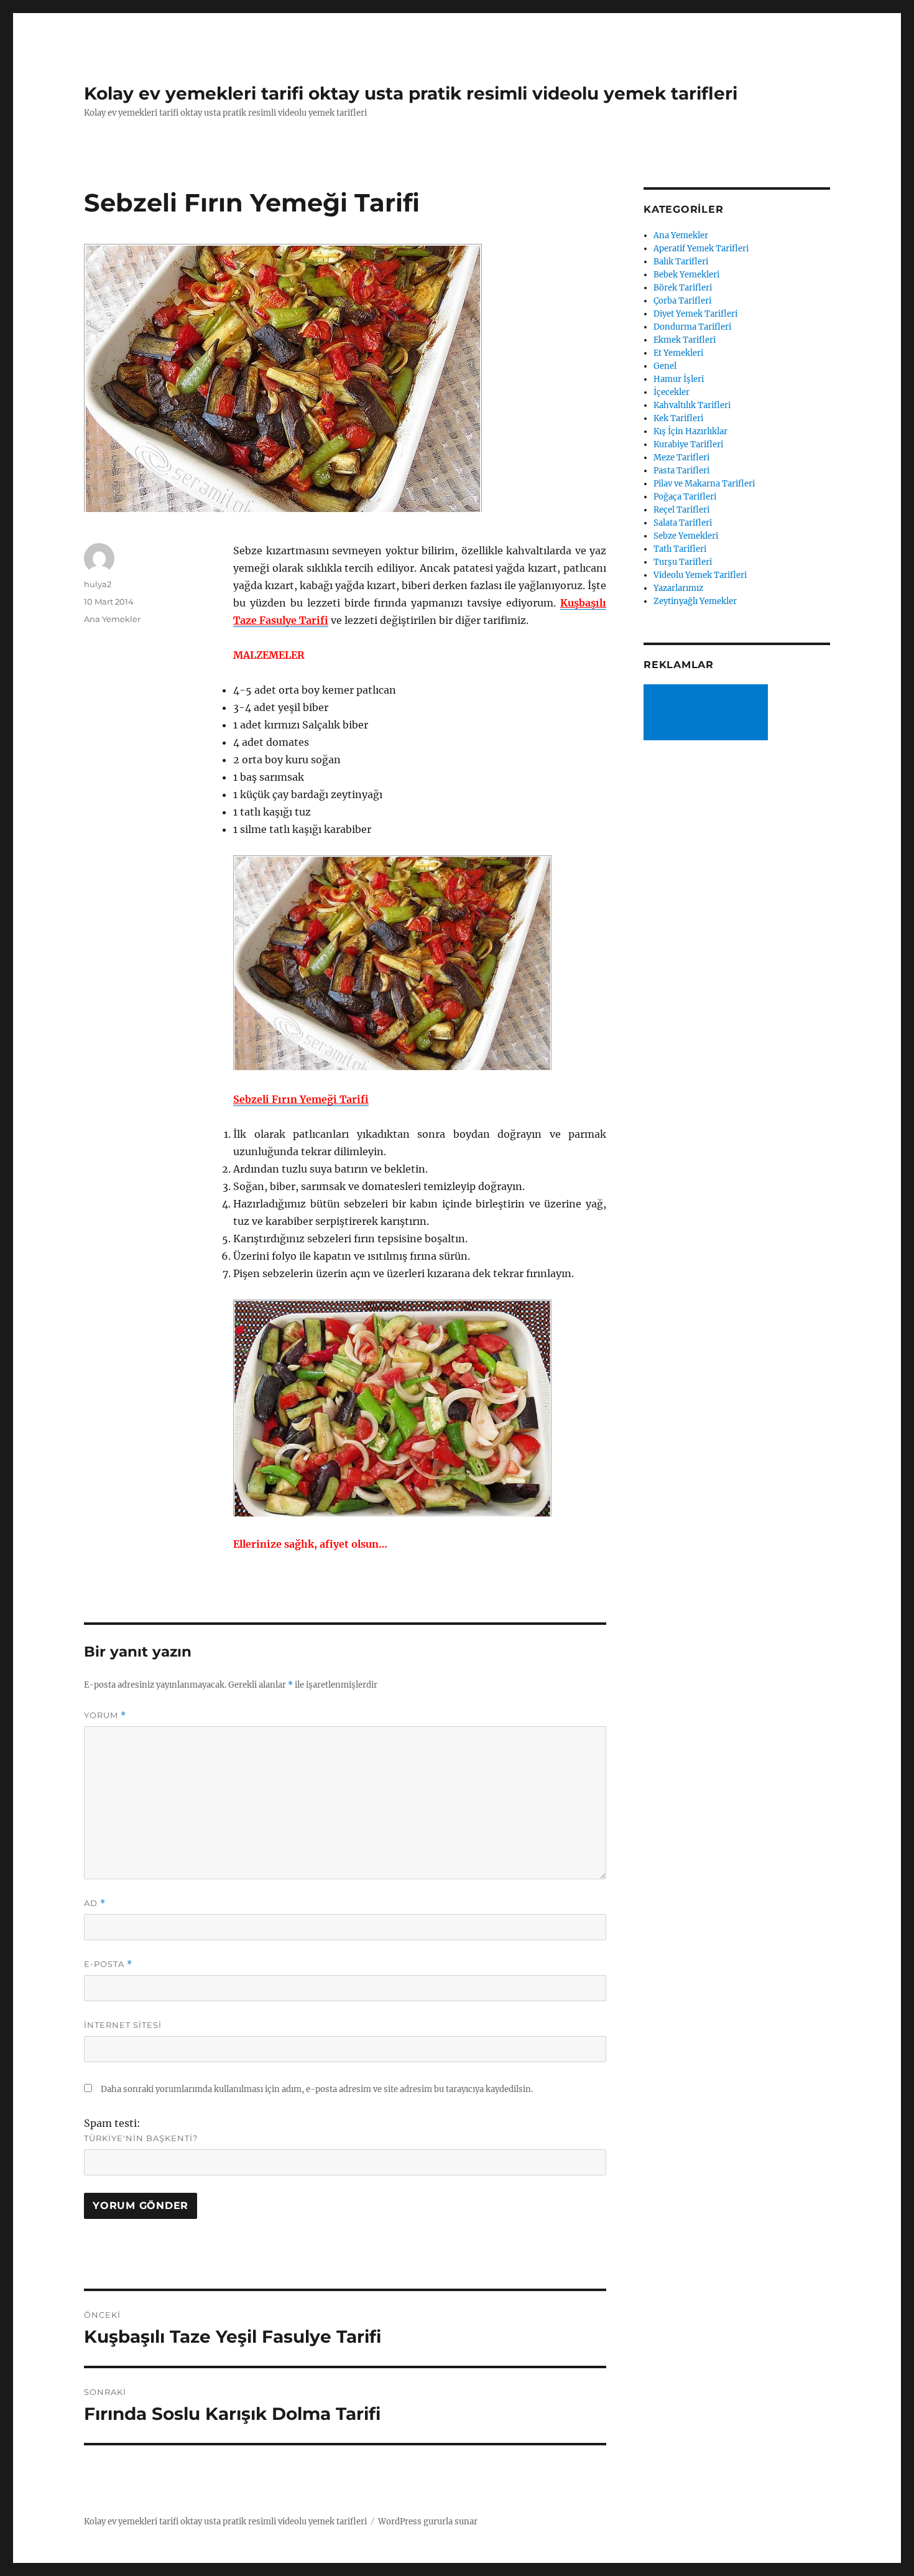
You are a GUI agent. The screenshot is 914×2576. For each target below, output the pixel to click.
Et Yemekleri (678, 353)
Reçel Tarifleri (681, 510)
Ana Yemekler (112, 619)
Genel (665, 366)
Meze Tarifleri (681, 458)
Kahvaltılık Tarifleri (692, 405)
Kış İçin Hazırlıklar (690, 431)
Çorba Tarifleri (682, 301)
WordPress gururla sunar (428, 2522)
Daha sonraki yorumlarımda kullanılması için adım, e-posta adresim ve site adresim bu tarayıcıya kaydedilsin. (317, 2089)
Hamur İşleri (679, 379)
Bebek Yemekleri (686, 275)
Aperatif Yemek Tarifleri (701, 249)
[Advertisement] (708, 714)
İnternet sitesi (123, 2025)
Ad (95, 1903)
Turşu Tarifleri (683, 562)
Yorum (105, 1715)
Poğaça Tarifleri (685, 497)
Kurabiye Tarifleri (688, 444)
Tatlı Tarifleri (680, 549)
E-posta (108, 1964)
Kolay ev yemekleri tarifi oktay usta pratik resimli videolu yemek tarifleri (411, 93)
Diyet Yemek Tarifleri (695, 314)
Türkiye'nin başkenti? (141, 2138)
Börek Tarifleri (683, 288)
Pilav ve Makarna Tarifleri (704, 484)
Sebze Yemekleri (686, 536)
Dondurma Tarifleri (692, 327)
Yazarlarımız (678, 588)
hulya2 (98, 584)
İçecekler (672, 392)
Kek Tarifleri (678, 418)
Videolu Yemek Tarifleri (700, 575)
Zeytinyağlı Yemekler (695, 601)
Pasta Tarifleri (681, 471)
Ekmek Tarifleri (685, 340)
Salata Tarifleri (683, 523)
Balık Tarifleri (681, 262)
